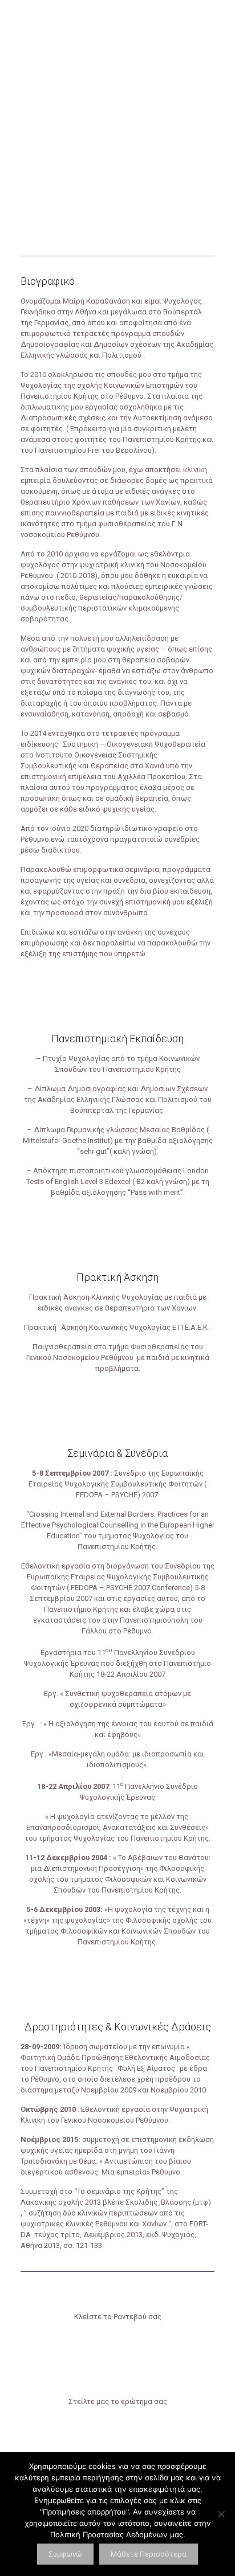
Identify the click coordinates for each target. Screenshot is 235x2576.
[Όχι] (221, 2514)
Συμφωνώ (65, 2554)
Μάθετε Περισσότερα (149, 2554)
